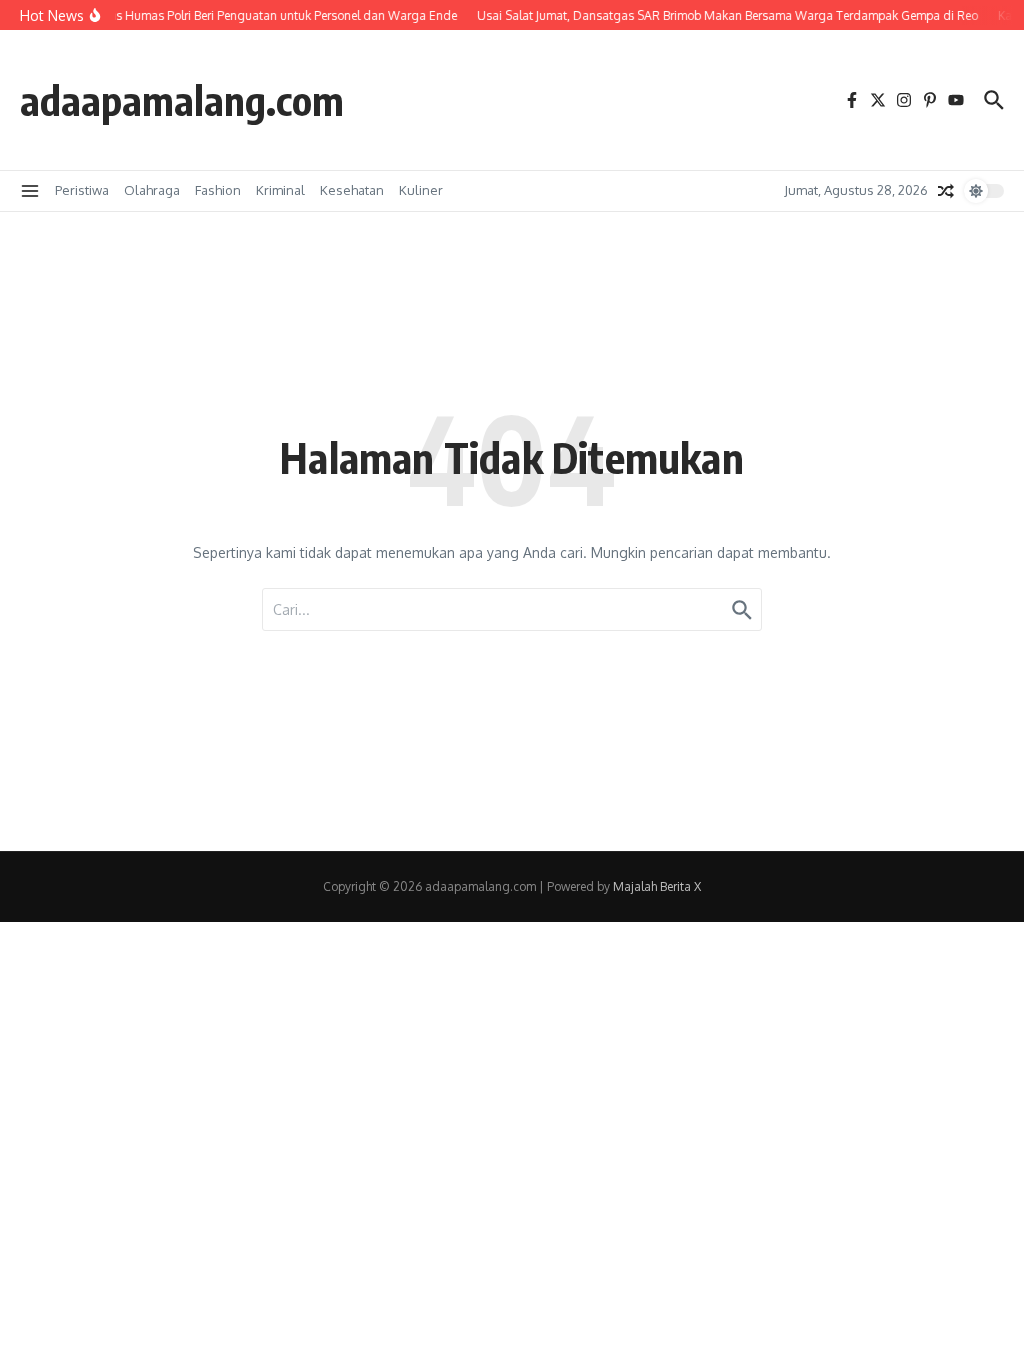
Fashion (218, 190)
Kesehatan (352, 190)
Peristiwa (82, 190)
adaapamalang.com (182, 100)
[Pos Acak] (946, 191)
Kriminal (280, 190)
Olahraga (152, 190)
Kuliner (421, 190)
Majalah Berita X (657, 886)
